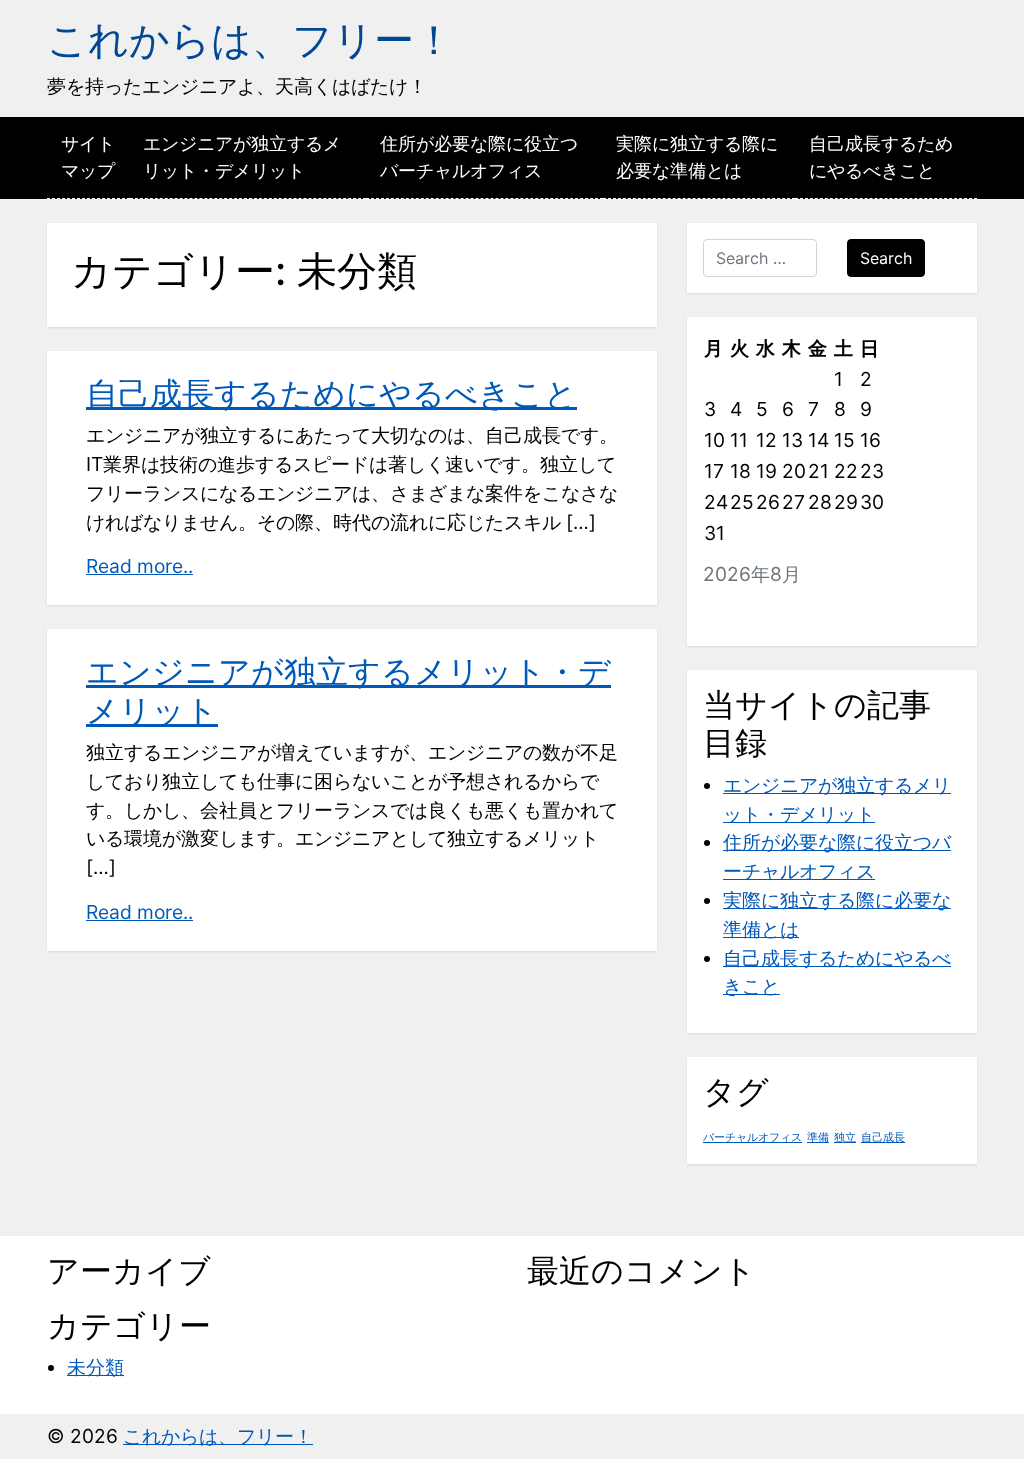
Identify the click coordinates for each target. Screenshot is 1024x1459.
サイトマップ (88, 157)
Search (886, 258)
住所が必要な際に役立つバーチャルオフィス (479, 157)
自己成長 (883, 1137)
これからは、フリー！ (250, 39)
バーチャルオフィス (752, 1137)
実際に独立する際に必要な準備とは (697, 157)
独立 (845, 1137)
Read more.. (139, 566)
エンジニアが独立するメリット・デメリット (242, 157)
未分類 (95, 1367)
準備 (818, 1137)
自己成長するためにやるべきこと (881, 157)
